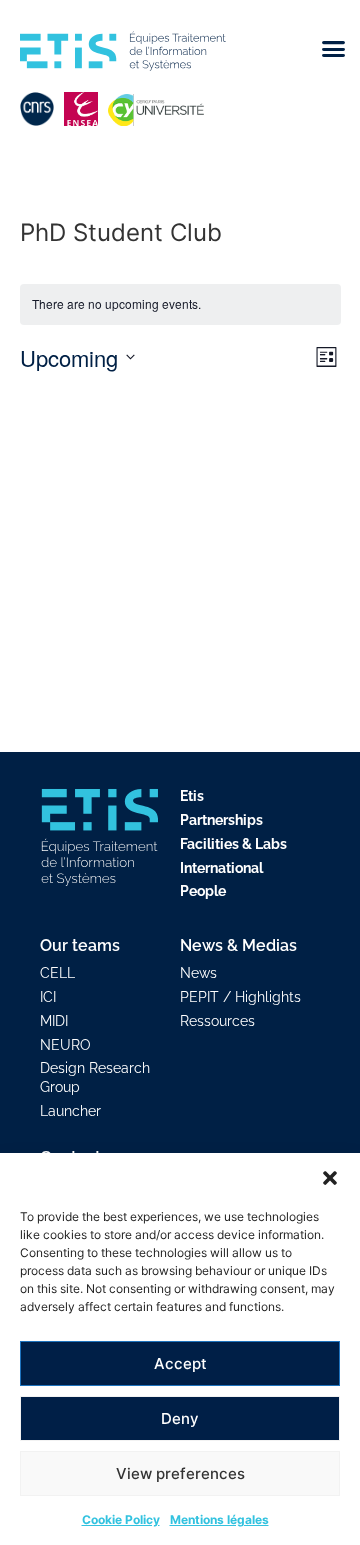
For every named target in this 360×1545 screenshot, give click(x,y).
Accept (180, 1363)
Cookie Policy (121, 1519)
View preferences (180, 1473)
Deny (180, 1418)
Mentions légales (219, 1519)
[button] (330, 1178)
